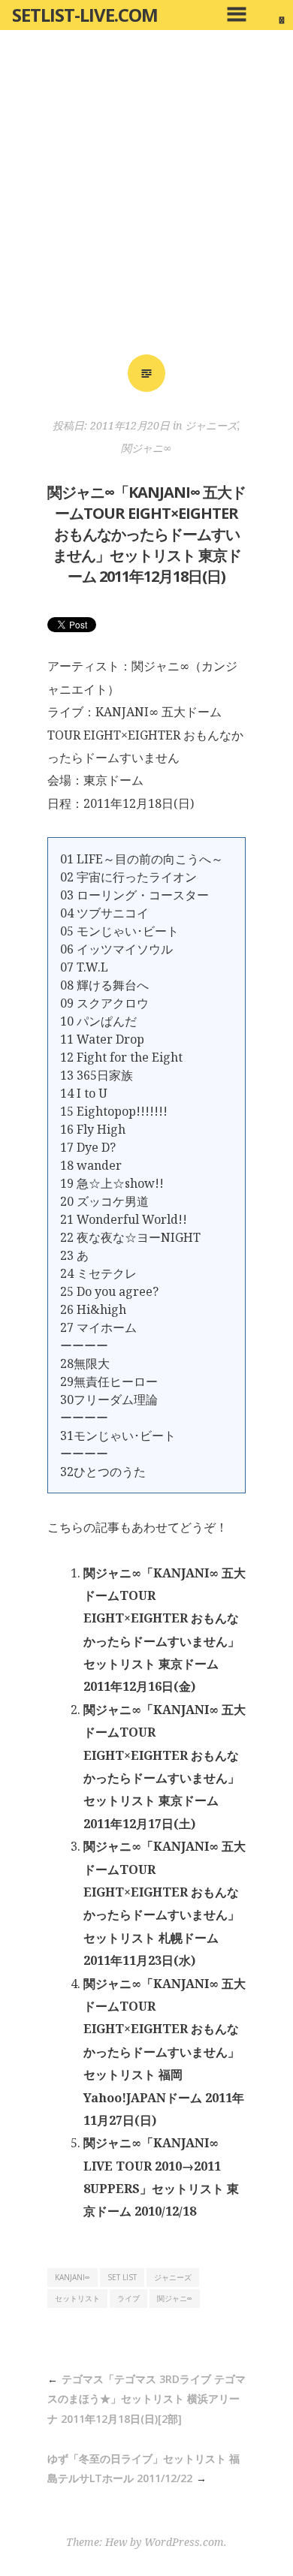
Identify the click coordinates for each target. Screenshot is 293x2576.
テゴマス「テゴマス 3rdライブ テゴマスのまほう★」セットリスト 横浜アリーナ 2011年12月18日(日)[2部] (146, 2399)
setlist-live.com (85, 15)
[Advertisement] (146, 197)
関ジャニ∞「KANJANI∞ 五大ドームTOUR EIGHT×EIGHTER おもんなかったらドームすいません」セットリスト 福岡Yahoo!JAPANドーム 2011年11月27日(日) (165, 2052)
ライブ (128, 2298)
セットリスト (77, 2298)
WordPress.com (184, 2542)
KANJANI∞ (72, 2277)
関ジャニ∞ (146, 448)
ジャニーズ (211, 425)
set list (122, 2277)
